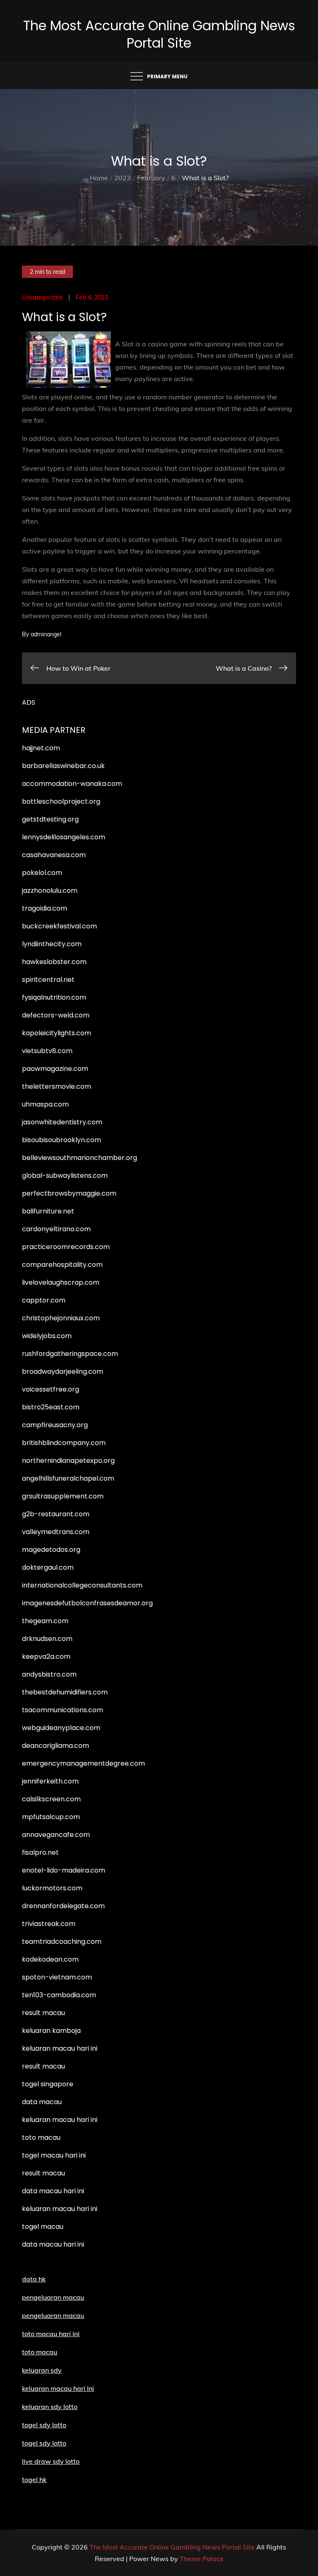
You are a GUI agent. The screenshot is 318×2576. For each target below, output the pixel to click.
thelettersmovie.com (57, 1086)
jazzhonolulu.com (50, 890)
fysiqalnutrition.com (54, 997)
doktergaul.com (48, 1567)
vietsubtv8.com (47, 1051)
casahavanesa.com (54, 855)
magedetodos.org (51, 1550)
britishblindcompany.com (64, 1443)
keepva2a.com (46, 1657)
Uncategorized (42, 297)
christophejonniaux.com (61, 1318)
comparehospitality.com (62, 1265)
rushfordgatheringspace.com (70, 1354)
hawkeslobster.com (54, 962)
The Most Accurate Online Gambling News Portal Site (159, 34)
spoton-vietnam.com (57, 1977)
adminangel (46, 634)
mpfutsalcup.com (51, 1817)
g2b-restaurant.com (56, 1514)
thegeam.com (45, 1621)
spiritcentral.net (48, 980)
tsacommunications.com (63, 1710)
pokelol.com (42, 873)
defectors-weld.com (56, 1015)
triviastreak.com (49, 1924)
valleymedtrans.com (56, 1532)
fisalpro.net (40, 1852)
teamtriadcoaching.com (62, 1942)
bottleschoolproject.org (61, 801)
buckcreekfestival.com (59, 926)
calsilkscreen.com (51, 1799)
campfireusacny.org (55, 1425)
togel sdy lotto (44, 2443)
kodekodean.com (50, 1959)
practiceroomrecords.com (66, 1247)
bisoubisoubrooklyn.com (61, 1140)
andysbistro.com (49, 1674)
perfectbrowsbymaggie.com (69, 1193)
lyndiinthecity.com (52, 944)
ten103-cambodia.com (59, 1995)
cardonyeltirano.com (56, 1229)
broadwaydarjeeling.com (63, 1371)
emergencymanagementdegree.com (83, 1763)
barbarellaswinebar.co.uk (63, 766)
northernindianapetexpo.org (68, 1461)
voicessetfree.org (51, 1389)
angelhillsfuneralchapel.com (68, 1478)
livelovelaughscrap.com (61, 1282)
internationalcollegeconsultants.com (82, 1585)
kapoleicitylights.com (57, 1033)
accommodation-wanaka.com (72, 784)
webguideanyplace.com (61, 1728)
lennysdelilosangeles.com (64, 837)
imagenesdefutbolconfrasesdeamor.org (87, 1603)
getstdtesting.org (50, 819)
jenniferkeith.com (50, 1781)
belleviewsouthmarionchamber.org (79, 1158)
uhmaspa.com (45, 1104)
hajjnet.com (41, 748)
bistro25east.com (51, 1407)
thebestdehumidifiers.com (65, 1692)
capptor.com (44, 1300)
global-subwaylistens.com (65, 1176)
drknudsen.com (47, 1639)
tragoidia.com (45, 908)
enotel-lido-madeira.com (64, 1870)
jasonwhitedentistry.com (62, 1122)
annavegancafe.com (56, 1835)
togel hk (34, 2479)
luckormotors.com (52, 1888)
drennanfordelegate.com (63, 1906)
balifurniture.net (48, 1211)
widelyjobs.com (47, 1336)
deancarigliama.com (55, 1746)
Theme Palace (202, 2559)
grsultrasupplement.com (63, 1496)
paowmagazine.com (55, 1069)
